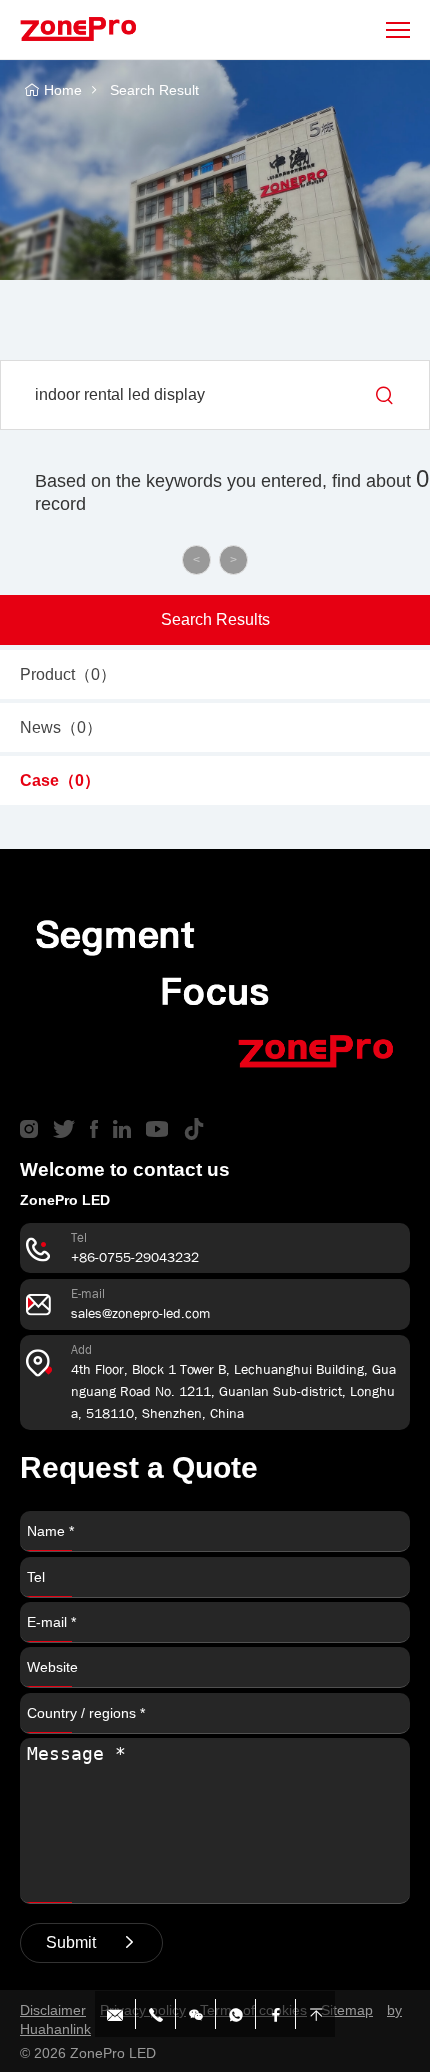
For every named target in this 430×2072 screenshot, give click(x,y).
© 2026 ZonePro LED (88, 2053)
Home (63, 90)
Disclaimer (53, 2010)
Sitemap (347, 2010)
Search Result (154, 90)
